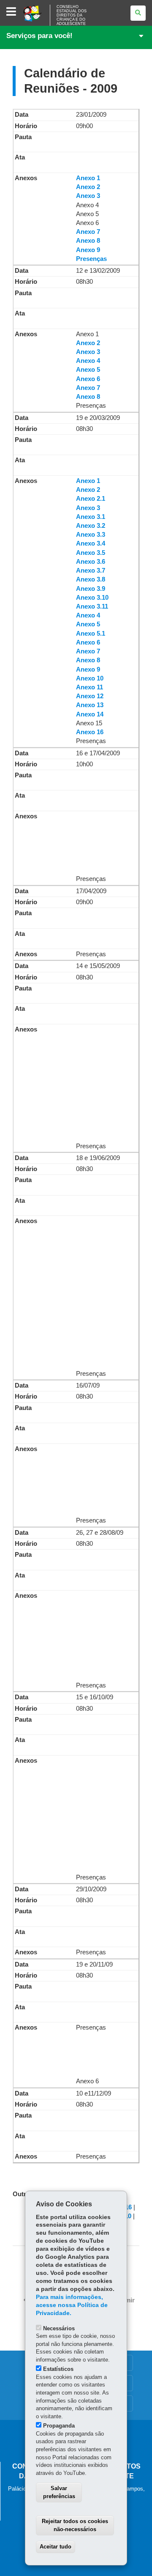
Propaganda (59, 2426)
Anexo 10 (90, 678)
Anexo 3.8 (91, 579)
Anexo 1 (88, 178)
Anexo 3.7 (91, 571)
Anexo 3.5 (91, 553)
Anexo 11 (90, 687)
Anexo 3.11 (92, 606)
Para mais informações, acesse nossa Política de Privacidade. (72, 2305)
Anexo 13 (90, 705)
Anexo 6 (88, 379)
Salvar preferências (59, 2492)
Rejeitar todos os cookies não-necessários (75, 2525)
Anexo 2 (88, 187)
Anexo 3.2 (91, 526)
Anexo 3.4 (91, 543)
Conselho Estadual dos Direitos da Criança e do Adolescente (72, 15)
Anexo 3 (88, 196)
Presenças (91, 259)
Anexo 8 (88, 241)
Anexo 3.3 (91, 535)
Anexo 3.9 (91, 589)
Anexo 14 (90, 714)
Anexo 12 (90, 696)
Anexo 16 (90, 732)
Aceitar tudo (56, 2547)
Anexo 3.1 (91, 517)
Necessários (59, 2328)
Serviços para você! (39, 36)
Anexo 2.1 (91, 499)
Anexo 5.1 (91, 634)
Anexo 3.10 (92, 598)
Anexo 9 (88, 250)
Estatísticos (58, 2369)
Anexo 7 (88, 232)
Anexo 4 (88, 361)
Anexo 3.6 (91, 562)
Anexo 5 (88, 370)
